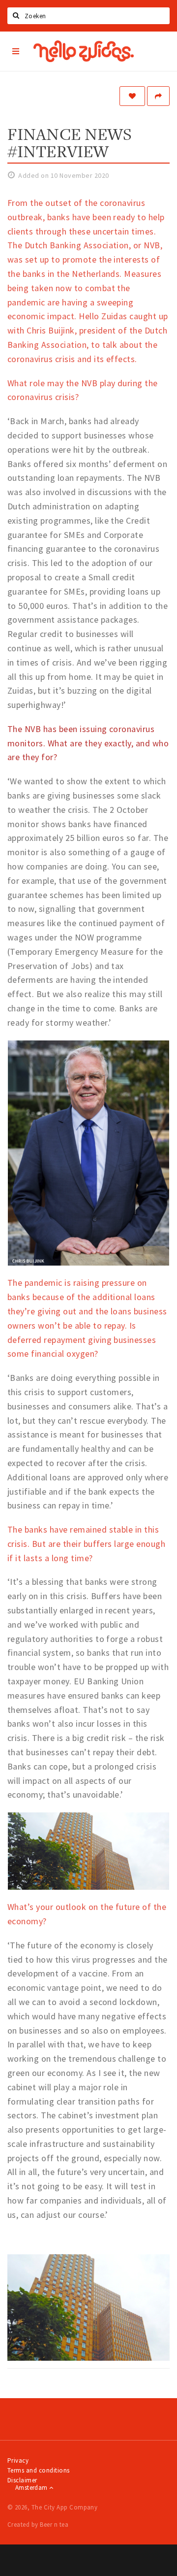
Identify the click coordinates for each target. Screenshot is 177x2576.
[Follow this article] (132, 96)
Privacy (18, 2460)
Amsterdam (32, 2488)
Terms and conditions (39, 2470)
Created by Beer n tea (38, 2525)
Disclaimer (22, 2480)
